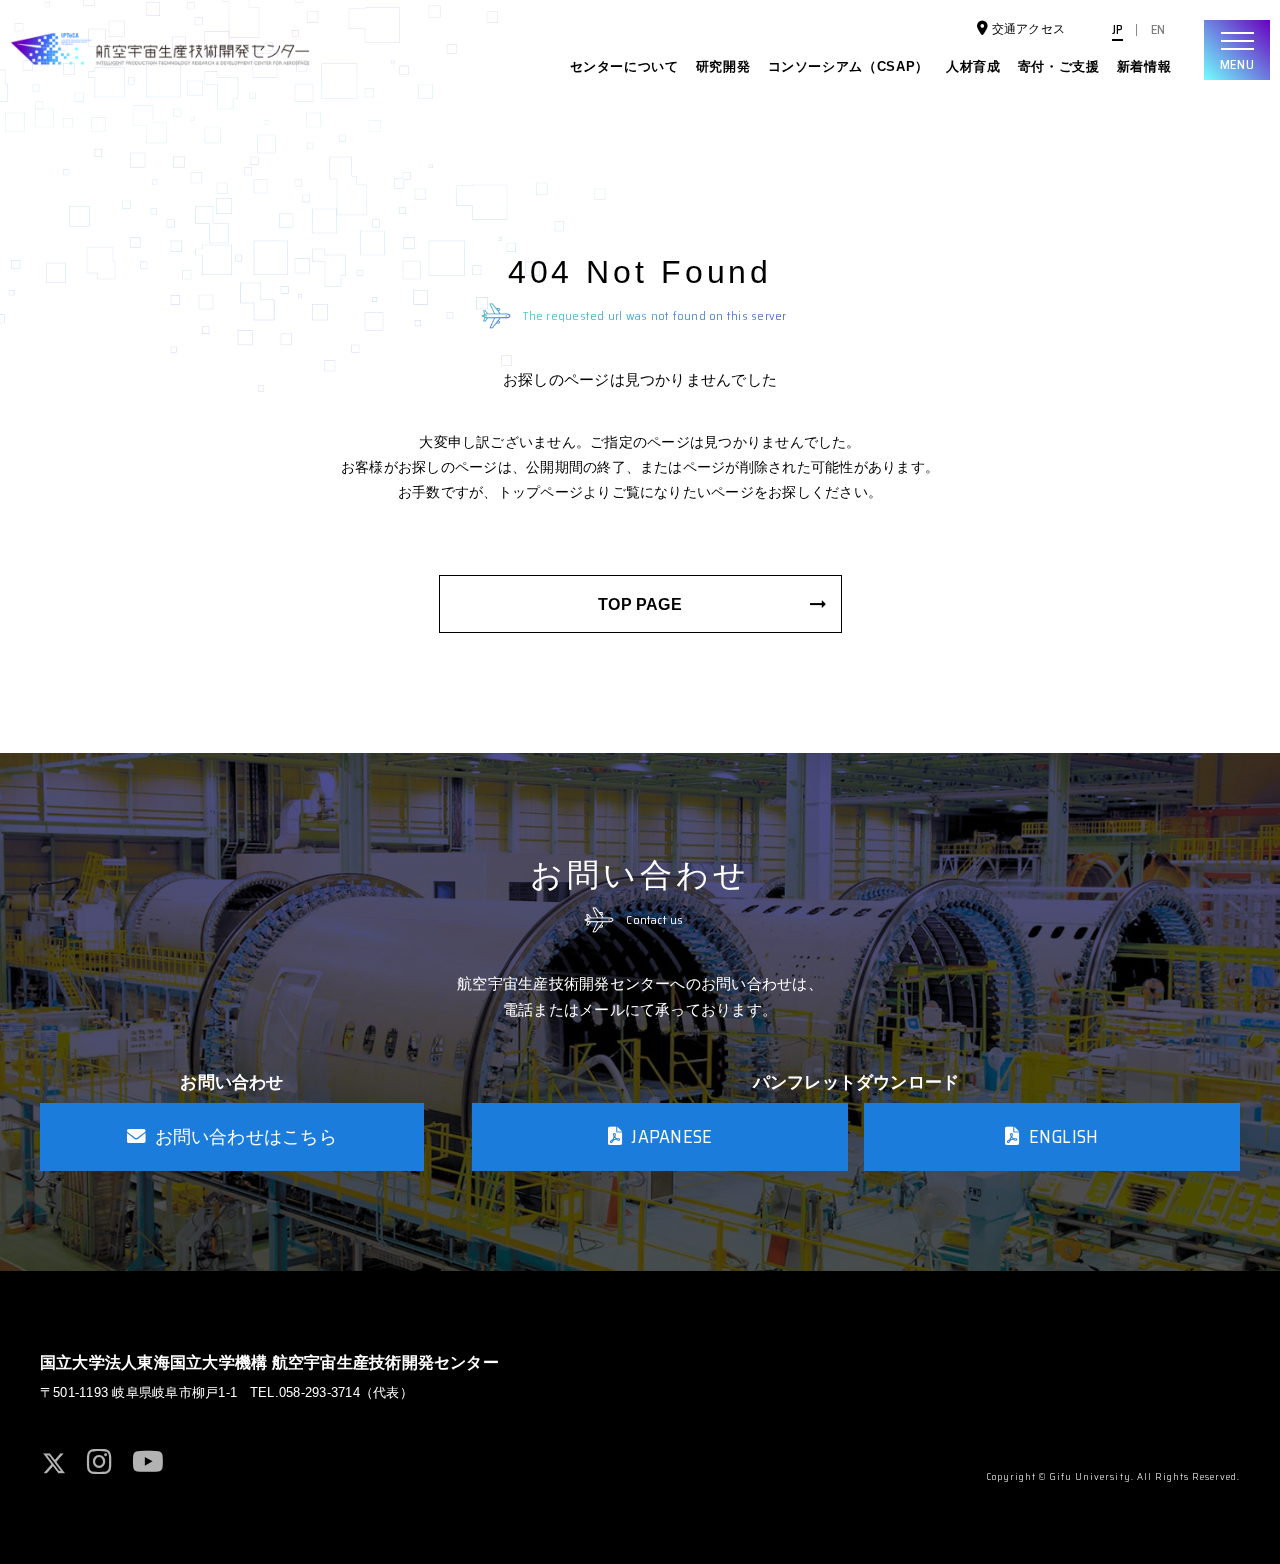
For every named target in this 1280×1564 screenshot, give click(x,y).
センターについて (624, 66)
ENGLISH (1064, 1136)
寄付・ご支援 (1059, 66)
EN (1158, 30)
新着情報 (1144, 66)
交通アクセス (1028, 29)
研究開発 (723, 66)
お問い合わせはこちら (246, 1136)
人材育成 (973, 66)
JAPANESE (671, 1136)
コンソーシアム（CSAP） (848, 66)
